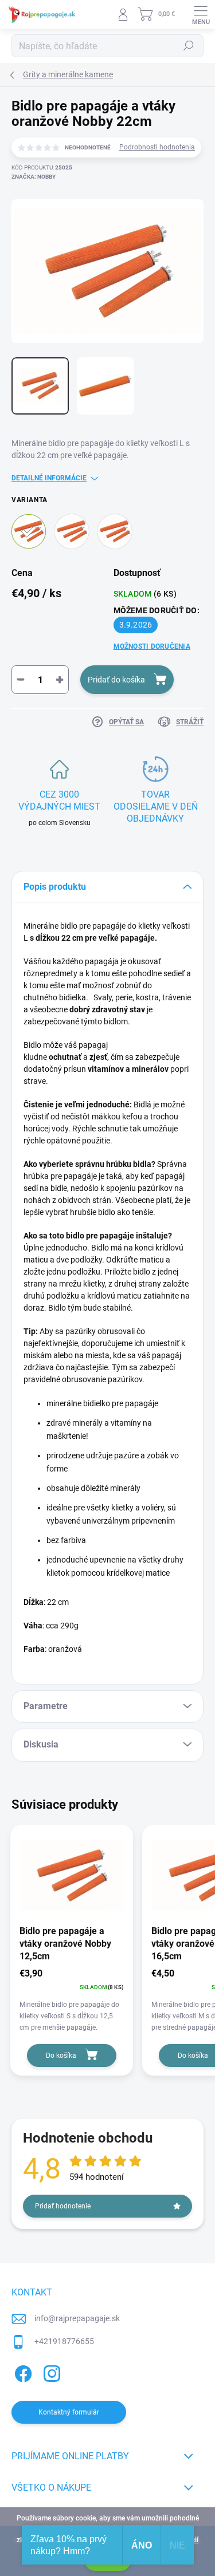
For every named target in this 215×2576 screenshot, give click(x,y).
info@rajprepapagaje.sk (77, 2318)
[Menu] (201, 14)
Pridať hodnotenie (63, 2206)
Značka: (34, 177)
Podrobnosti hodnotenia (157, 147)
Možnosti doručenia (152, 646)
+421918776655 (64, 2341)
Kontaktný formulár (69, 2412)
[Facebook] (21, 2371)
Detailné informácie (49, 478)
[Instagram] (50, 2371)
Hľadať (189, 46)
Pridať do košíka (116, 680)
